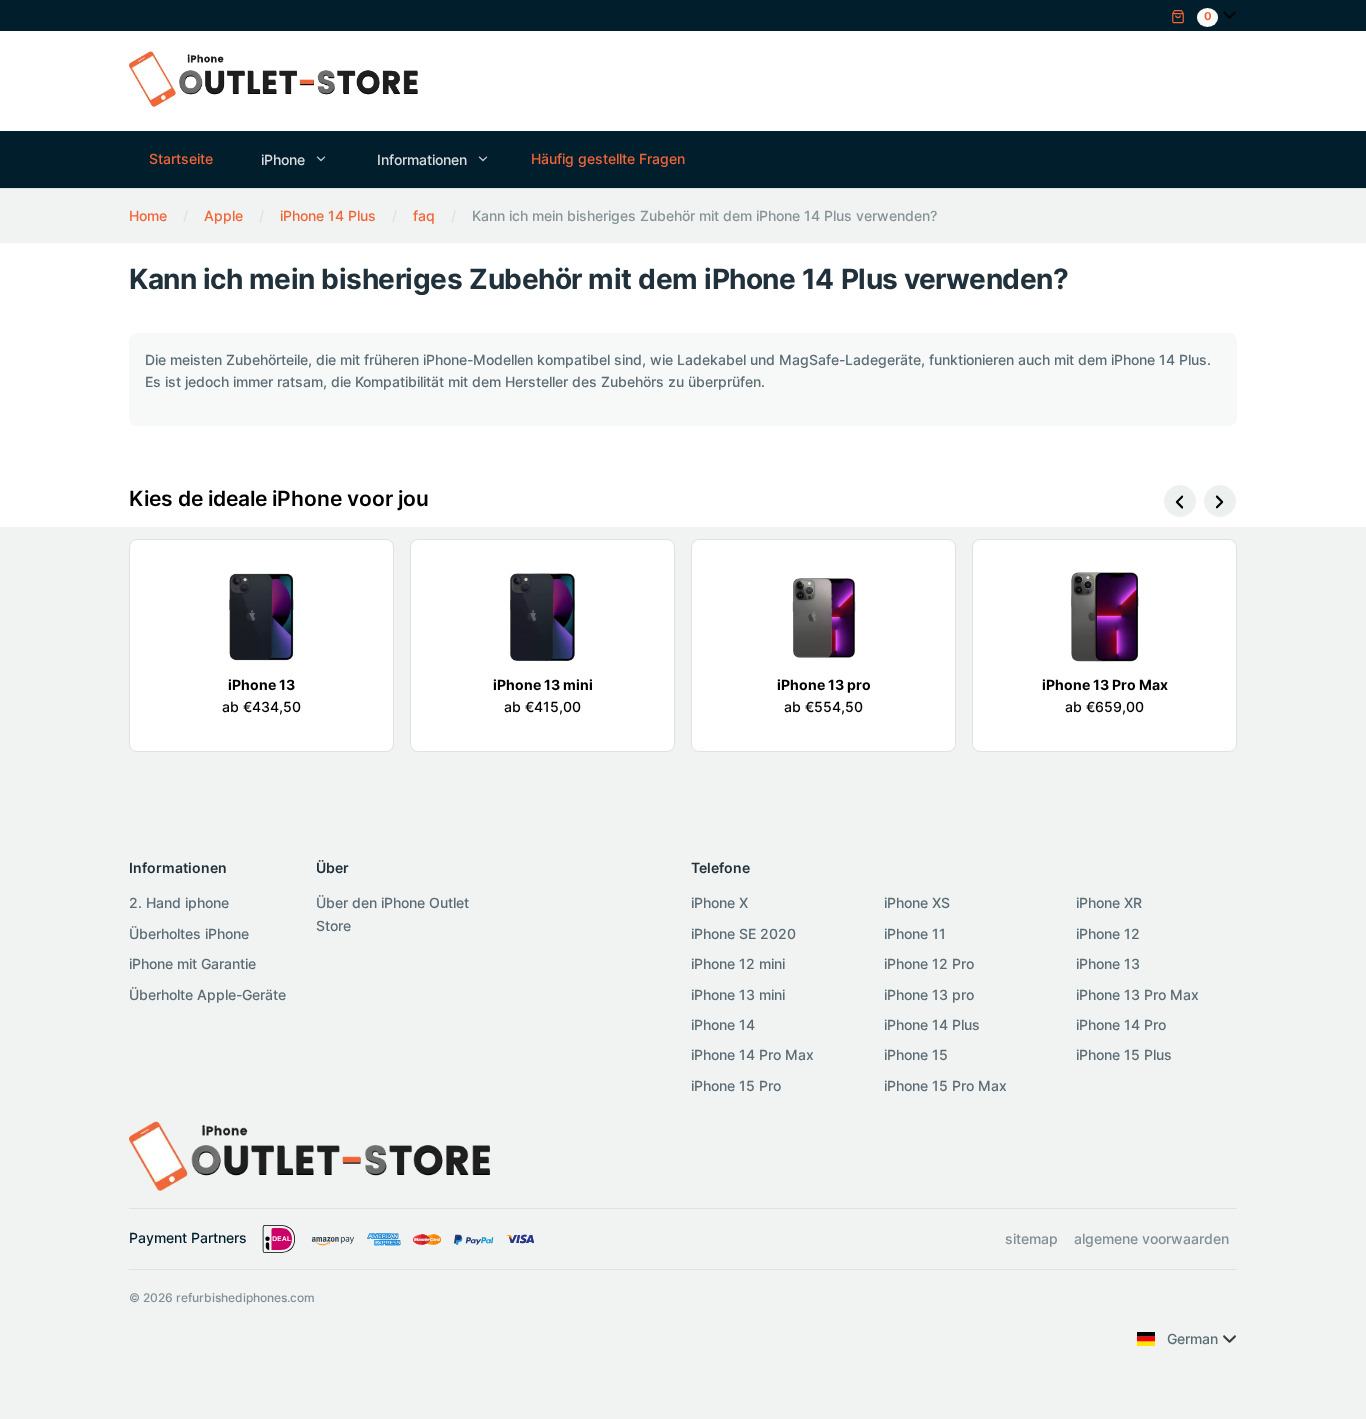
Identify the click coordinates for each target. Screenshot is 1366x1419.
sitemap (1031, 1238)
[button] (1194, 14)
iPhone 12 (1108, 933)
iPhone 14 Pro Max (752, 1054)
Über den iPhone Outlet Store (392, 913)
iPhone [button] (283, 159)
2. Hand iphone (179, 902)
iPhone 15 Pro (736, 1085)
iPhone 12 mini (738, 963)
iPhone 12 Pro (929, 963)
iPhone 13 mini (738, 994)
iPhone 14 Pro (1121, 1024)
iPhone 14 (723, 1024)
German (1192, 1338)
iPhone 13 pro (929, 994)
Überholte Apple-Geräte (207, 994)
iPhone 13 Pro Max (1137, 994)
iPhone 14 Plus (932, 1024)
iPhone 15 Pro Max (945, 1085)
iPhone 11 (915, 933)
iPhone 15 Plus (1124, 1054)
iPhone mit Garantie (192, 963)
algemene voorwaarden (1151, 1238)
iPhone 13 (1108, 963)
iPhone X (719, 902)
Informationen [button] (422, 159)
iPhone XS (917, 902)
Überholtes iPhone (189, 933)
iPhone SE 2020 (743, 933)
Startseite (181, 158)
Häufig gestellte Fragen (608, 158)
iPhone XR (1109, 902)
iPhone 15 (916, 1054)
